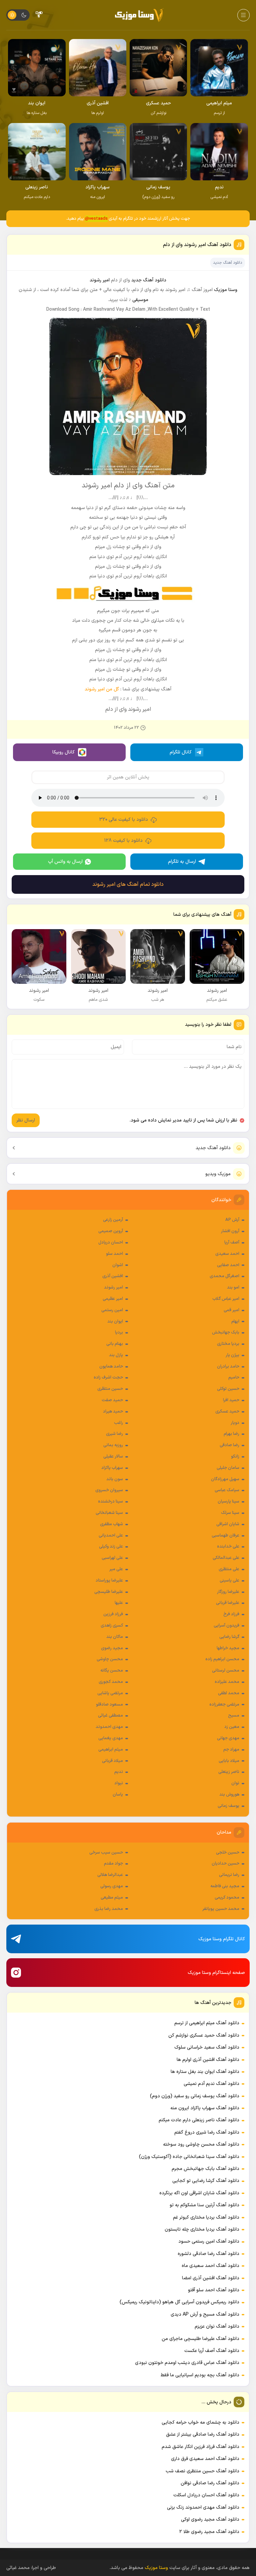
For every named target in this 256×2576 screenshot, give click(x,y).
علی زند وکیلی (111, 1547)
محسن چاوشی (110, 1659)
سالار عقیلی (113, 1457)
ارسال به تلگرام (182, 862)
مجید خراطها (228, 1648)
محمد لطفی (229, 1693)
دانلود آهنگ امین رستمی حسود (209, 2241)
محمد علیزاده (227, 1682)
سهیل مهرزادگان (225, 1479)
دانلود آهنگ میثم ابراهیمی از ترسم (207, 2023)
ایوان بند (115, 1322)
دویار (235, 1423)
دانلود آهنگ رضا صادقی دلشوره (208, 2254)
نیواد (119, 1783)
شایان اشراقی (228, 1524)
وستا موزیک (226, 290)
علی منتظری (229, 1569)
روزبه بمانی (113, 1445)
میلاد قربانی (112, 1761)
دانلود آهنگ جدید (213, 1148)
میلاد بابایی (229, 1761)
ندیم (119, 1772)
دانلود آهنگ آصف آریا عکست (212, 2351)
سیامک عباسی (227, 1490)
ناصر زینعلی (229, 1772)
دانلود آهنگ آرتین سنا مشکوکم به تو (204, 2205)
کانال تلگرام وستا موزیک (222, 1939)
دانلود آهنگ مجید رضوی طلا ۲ (209, 2532)
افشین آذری (113, 1276)
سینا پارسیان (228, 1502)
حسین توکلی (228, 1389)
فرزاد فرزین (113, 1614)
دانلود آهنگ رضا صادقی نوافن (210, 2483)
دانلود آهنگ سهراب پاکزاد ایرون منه (205, 2108)
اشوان (118, 1265)
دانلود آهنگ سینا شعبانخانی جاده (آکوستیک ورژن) (189, 2157)
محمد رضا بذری (109, 1909)
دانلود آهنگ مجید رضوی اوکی (210, 2519)
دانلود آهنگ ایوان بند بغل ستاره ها (205, 2072)
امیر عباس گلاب (226, 1299)
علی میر (116, 1569)
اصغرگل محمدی (224, 1276)
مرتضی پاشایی (110, 1693)
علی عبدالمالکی (226, 1558)
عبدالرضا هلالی (110, 1875)
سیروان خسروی (109, 1490)
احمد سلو (114, 1254)
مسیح (234, 1716)
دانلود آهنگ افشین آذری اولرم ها (208, 2060)
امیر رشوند (113, 1287)
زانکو (235, 1457)
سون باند (115, 1479)
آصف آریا (232, 1242)
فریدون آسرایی (226, 1626)
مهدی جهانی (228, 1738)
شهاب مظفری (111, 1524)
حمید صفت (112, 1400)
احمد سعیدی (227, 1254)
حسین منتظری (110, 1389)
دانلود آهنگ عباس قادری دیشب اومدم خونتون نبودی (187, 2363)
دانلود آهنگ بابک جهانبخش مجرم (205, 2169)
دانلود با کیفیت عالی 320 (124, 820)
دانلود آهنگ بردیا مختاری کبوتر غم (206, 2217)
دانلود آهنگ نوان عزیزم (217, 2326)
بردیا (119, 1333)
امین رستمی (112, 1310)
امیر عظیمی (113, 1299)
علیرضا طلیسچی (109, 1592)
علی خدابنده (228, 1547)
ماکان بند (115, 1637)
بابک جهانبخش (226, 1333)
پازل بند (116, 1355)
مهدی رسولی (112, 1886)
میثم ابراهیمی (111, 1750)
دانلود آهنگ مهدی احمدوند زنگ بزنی (203, 2507)
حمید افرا (231, 1400)
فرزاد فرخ (231, 1614)
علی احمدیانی (111, 1536)
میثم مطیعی (112, 1898)
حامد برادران (228, 1367)
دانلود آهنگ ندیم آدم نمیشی (211, 2084)
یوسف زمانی (228, 1806)
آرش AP (232, 1220)
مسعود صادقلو (109, 1705)
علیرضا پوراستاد (109, 1581)
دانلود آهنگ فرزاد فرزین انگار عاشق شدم (200, 2447)
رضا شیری (114, 1434)
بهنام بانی (115, 1344)
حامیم (234, 1378)
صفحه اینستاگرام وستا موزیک (216, 1973)
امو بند (233, 1287)
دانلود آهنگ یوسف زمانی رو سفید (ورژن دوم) (195, 2096)
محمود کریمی (227, 1898)
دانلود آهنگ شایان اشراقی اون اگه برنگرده (199, 2193)
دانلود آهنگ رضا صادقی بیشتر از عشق (203, 2434)
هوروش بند (229, 1795)
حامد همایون (111, 1367)
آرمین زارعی (113, 1220)
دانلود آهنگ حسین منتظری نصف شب (202, 2471)
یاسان (118, 1795)
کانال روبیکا (63, 752)
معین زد (232, 1727)
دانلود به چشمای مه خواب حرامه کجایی (200, 2422)
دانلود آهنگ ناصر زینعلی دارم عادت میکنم (199, 2120)
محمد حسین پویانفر (221, 1909)
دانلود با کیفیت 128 (123, 841)
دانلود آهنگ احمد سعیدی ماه (210, 2266)
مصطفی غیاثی (110, 1716)
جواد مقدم (113, 1864)
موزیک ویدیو (218, 1174)
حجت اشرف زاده (108, 1378)
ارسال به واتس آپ (65, 862)
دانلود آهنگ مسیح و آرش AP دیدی (205, 2314)
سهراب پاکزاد (112, 1468)
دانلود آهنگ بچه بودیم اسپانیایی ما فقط (200, 2375)
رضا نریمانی (229, 1875)
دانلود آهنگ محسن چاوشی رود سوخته (201, 2144)
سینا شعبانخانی (109, 1513)
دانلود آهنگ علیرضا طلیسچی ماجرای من (200, 2339)
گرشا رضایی (229, 1637)
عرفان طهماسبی (225, 1536)
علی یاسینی (229, 1581)
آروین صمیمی (111, 1231)
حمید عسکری (227, 1412)
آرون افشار (230, 1231)
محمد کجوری (111, 1682)
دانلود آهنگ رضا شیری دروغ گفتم (207, 2132)
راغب (118, 1423)
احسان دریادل (111, 1242)
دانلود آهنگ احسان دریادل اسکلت (206, 2495)
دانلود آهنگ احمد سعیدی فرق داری (205, 2459)
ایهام (235, 1322)
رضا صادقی (229, 1445)
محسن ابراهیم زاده (222, 1659)
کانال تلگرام (181, 752)
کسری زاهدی (112, 1626)
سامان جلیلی (228, 1468)
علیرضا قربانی (228, 1603)
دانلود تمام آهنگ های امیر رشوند (128, 884)
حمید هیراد (113, 1412)
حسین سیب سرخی (106, 1853)
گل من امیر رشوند (102, 689)
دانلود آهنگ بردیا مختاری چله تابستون (202, 2229)
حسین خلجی (228, 1853)
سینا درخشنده (110, 1502)
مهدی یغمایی (111, 1738)
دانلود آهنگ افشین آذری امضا (211, 2278)
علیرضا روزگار (228, 1592)
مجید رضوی (112, 1648)
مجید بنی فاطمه (225, 1886)
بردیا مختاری (228, 1344)
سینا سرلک (230, 1513)
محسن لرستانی (226, 1671)
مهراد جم (231, 1750)
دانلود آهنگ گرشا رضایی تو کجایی (206, 2181)
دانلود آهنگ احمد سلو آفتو (214, 2290)
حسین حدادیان (225, 1864)
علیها (119, 1603)
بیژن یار (232, 1355)
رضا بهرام (231, 1434)
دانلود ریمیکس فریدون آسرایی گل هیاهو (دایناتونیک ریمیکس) (179, 2302)
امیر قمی (231, 1310)
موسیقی (140, 300)
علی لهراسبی (112, 1558)
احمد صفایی (228, 1265)
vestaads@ (96, 219)
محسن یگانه (112, 1671)
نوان (235, 1783)
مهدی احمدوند (109, 1727)
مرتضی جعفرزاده (224, 1705)
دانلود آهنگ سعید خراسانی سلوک (207, 2047)
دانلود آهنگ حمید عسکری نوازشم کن (204, 2035)
